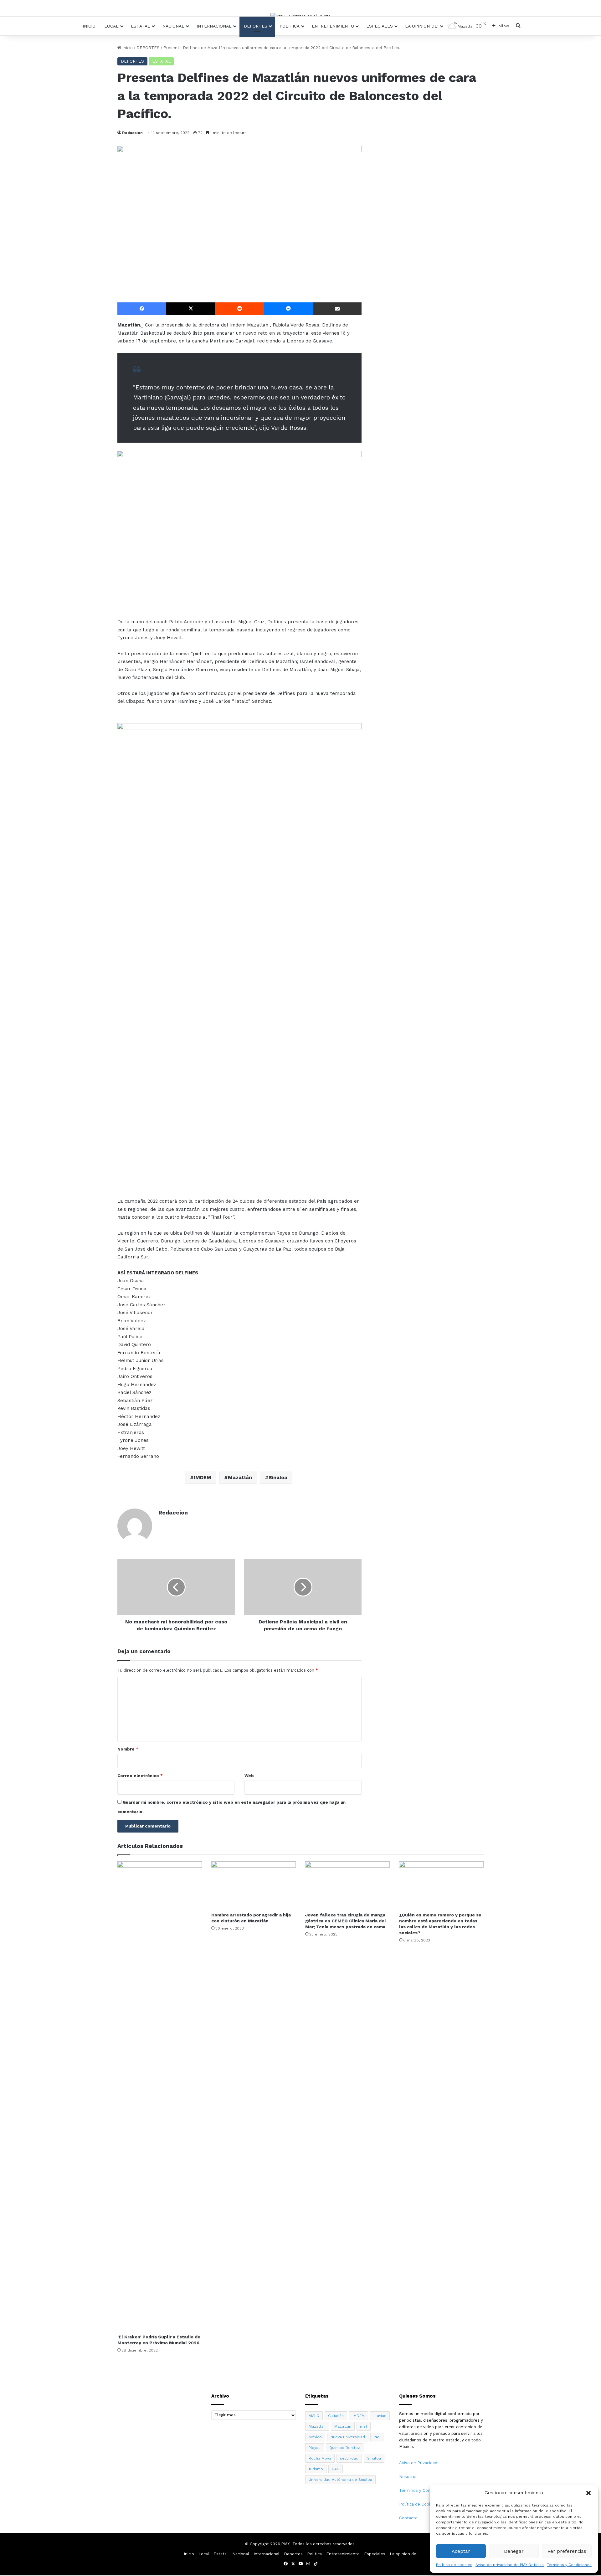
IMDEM (203, 1477)
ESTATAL (161, 61)
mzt (364, 2426)
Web (249, 1776)
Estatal (141, 26)
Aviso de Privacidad (418, 2463)
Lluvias (380, 2416)
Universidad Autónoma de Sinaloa (340, 2480)
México (315, 2437)
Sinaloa (278, 1477)
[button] (588, 2493)
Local (111, 26)
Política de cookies (454, 2565)
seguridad (349, 2458)
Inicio (89, 26)
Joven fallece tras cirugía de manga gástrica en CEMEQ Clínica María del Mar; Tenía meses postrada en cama (346, 1921)
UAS (336, 2469)
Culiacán (336, 2416)
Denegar (514, 2551)
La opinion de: (422, 26)
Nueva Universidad (348, 2437)
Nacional (173, 26)
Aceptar (461, 2551)
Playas (315, 2448)
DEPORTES (148, 48)
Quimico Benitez (345, 2448)
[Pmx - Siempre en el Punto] (300, 16)
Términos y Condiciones (569, 2565)
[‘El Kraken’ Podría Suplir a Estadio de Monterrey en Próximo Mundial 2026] (160, 2096)
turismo (316, 2469)
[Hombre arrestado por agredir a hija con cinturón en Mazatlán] (254, 1885)
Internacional (214, 26)
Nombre (128, 1749)
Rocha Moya (320, 2458)
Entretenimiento (333, 26)
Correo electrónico (140, 1776)
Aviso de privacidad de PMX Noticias (510, 2565)
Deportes (256, 26)
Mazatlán (240, 1477)
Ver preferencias (567, 2551)
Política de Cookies (418, 2504)
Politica (290, 26)
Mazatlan (317, 2426)
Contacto (408, 2518)
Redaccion (132, 133)
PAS (377, 2437)
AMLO (314, 2416)
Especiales (380, 26)
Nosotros (408, 2477)
